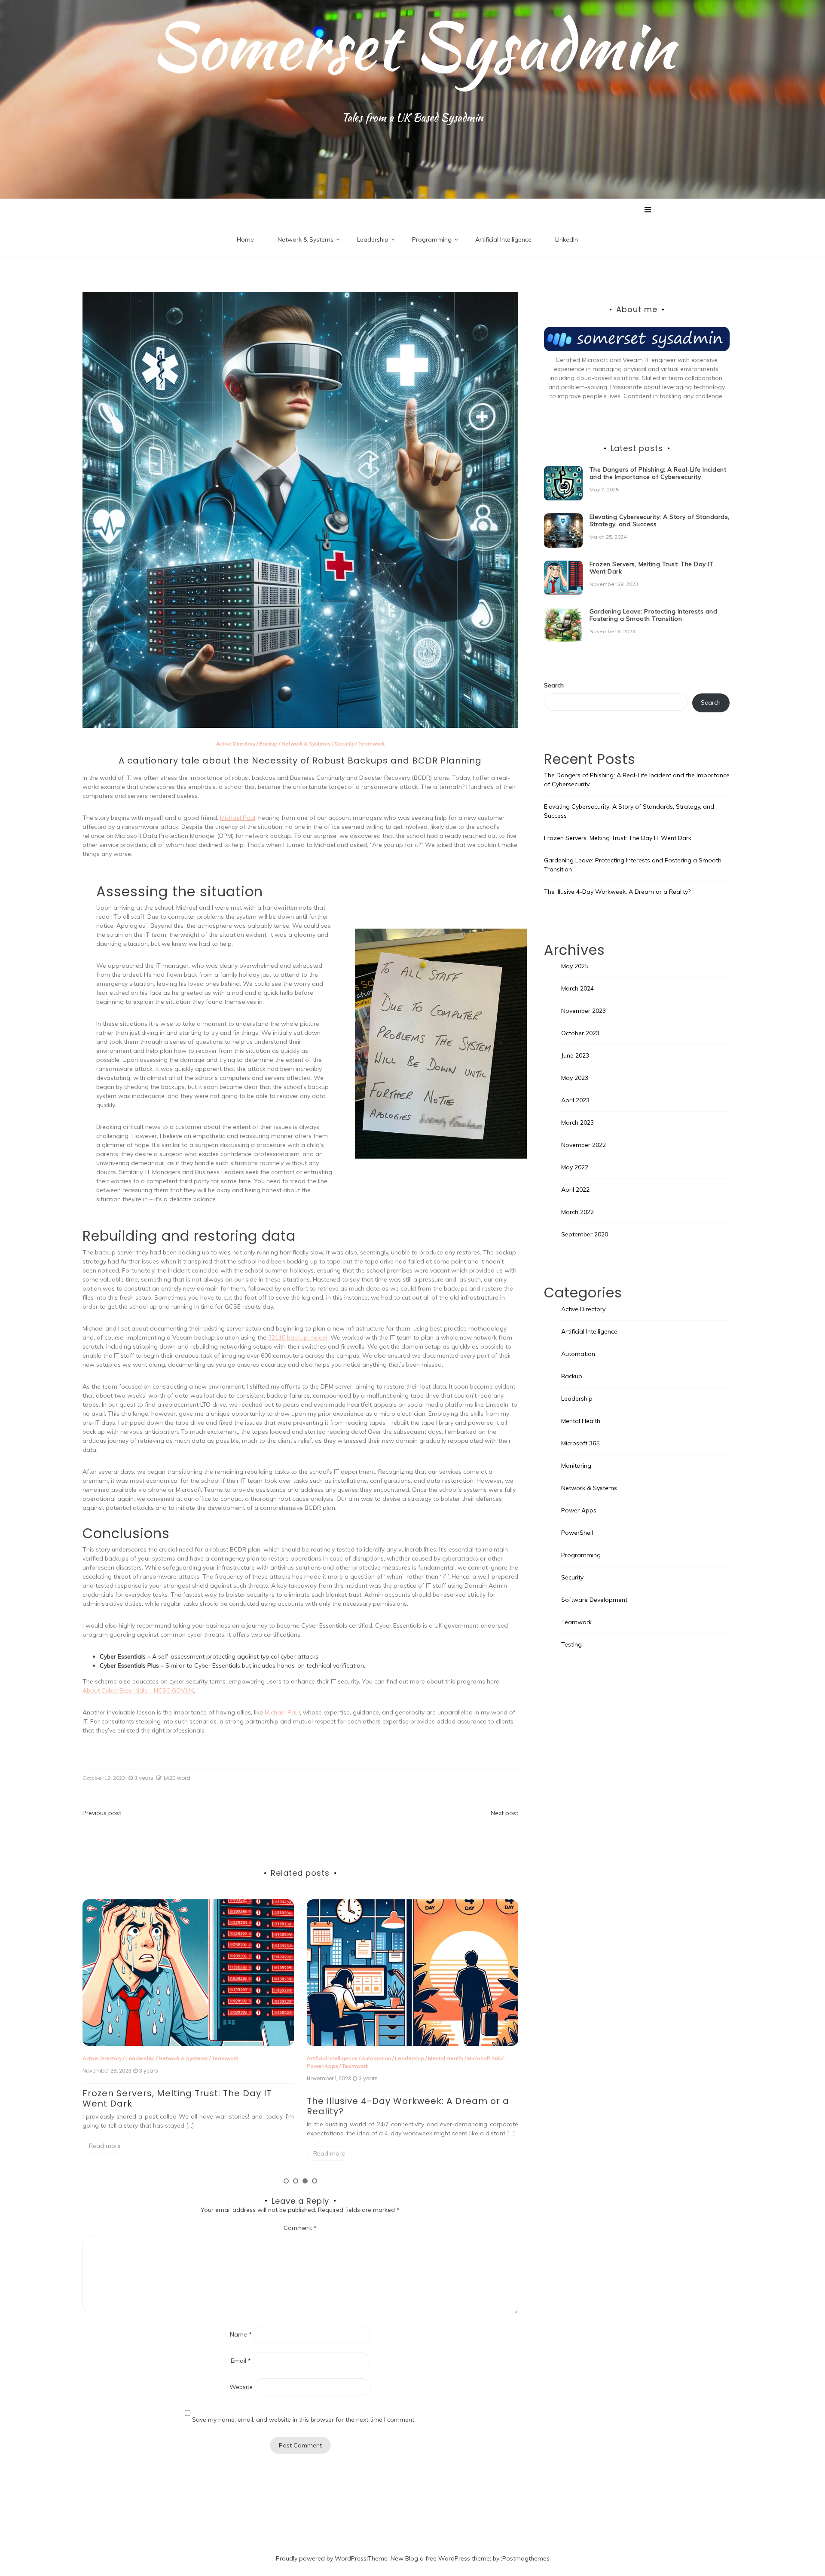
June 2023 (575, 1055)
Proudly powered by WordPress (321, 2558)
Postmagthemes (526, 2558)
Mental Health (221, 2058)
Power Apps (98, 2066)
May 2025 (575, 966)
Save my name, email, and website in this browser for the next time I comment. (304, 2420)
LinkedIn (567, 239)
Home (245, 239)
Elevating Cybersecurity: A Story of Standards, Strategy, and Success (660, 520)
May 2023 (575, 1078)
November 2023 (584, 1011)
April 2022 (575, 1190)
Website (241, 2387)
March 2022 (577, 1212)
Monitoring (576, 1466)
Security (345, 744)
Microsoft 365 (260, 2058)
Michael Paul (238, 818)
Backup (268, 744)
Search (554, 685)
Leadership (373, 239)
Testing (571, 1644)
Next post (504, 1813)
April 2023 (575, 1100)
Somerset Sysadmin (413, 45)
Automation (152, 2058)
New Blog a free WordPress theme (440, 2558)
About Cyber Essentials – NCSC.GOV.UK (138, 1690)
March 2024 (577, 988)
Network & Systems (306, 239)
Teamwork (371, 744)
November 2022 (584, 1145)
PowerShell (577, 1533)
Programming (432, 239)
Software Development (594, 1600)
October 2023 (580, 1033)
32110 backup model (298, 1337)
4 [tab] (315, 2181)
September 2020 (585, 1234)
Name (241, 2334)
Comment (300, 2228)
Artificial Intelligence (503, 239)
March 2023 (577, 1122)
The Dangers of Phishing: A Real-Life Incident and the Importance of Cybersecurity (412, 2098)
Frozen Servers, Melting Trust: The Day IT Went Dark (652, 568)
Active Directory (236, 744)
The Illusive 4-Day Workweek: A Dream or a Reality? (184, 2106)
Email (241, 2361)
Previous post (102, 1813)
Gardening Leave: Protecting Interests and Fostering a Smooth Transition (654, 615)
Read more (105, 2153)
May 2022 (575, 1167)
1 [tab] (286, 2181)
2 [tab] (296, 2181)
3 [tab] (305, 2181)
